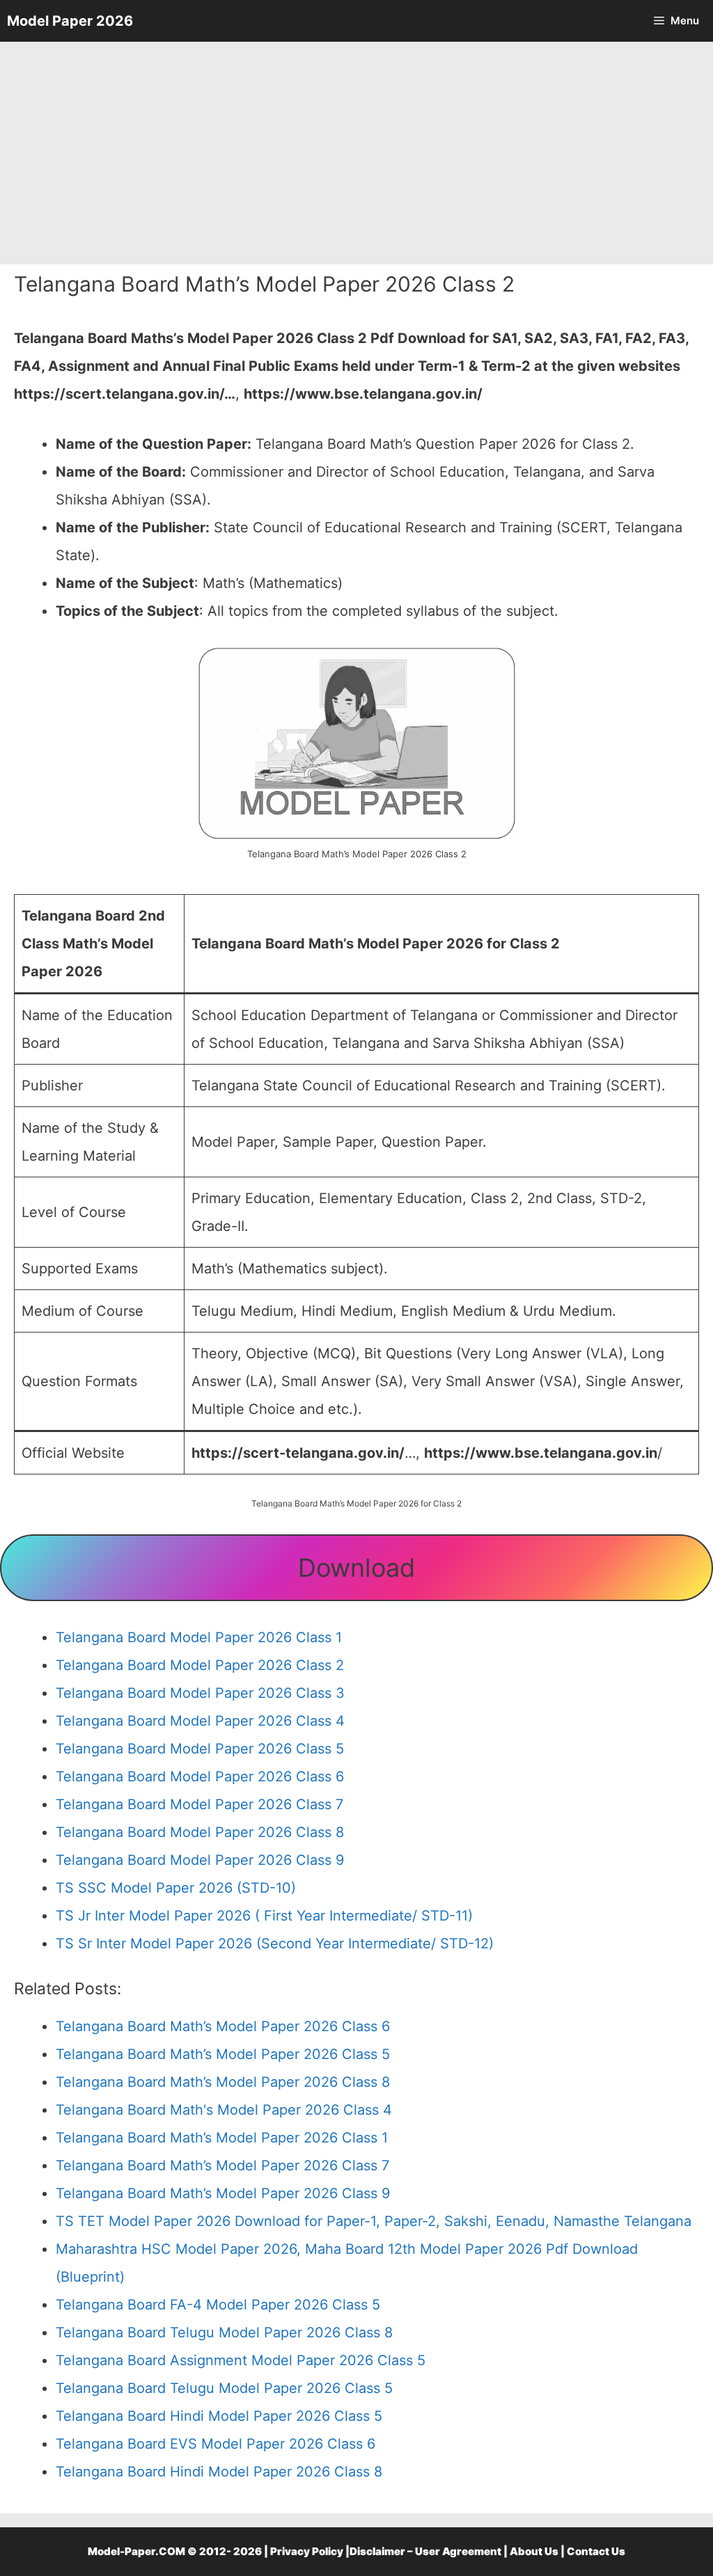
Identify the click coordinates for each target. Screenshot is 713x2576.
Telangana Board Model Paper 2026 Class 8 (200, 1832)
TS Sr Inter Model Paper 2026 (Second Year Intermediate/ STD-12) (275, 1943)
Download (356, 1568)
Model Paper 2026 (70, 21)
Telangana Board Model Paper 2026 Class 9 (200, 1860)
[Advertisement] (356, 153)
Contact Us (596, 2551)
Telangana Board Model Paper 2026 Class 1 (199, 1637)
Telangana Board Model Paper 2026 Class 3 (200, 1693)
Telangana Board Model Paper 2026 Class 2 (200, 1665)
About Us (534, 2551)
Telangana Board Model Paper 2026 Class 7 (199, 1804)
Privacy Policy (307, 2551)
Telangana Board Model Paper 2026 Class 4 (200, 1721)
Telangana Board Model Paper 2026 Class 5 (200, 1749)
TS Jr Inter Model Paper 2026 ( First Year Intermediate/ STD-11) (264, 1916)
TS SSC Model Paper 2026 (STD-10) (176, 1888)
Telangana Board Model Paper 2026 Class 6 (200, 1776)
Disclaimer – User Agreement (425, 2551)
